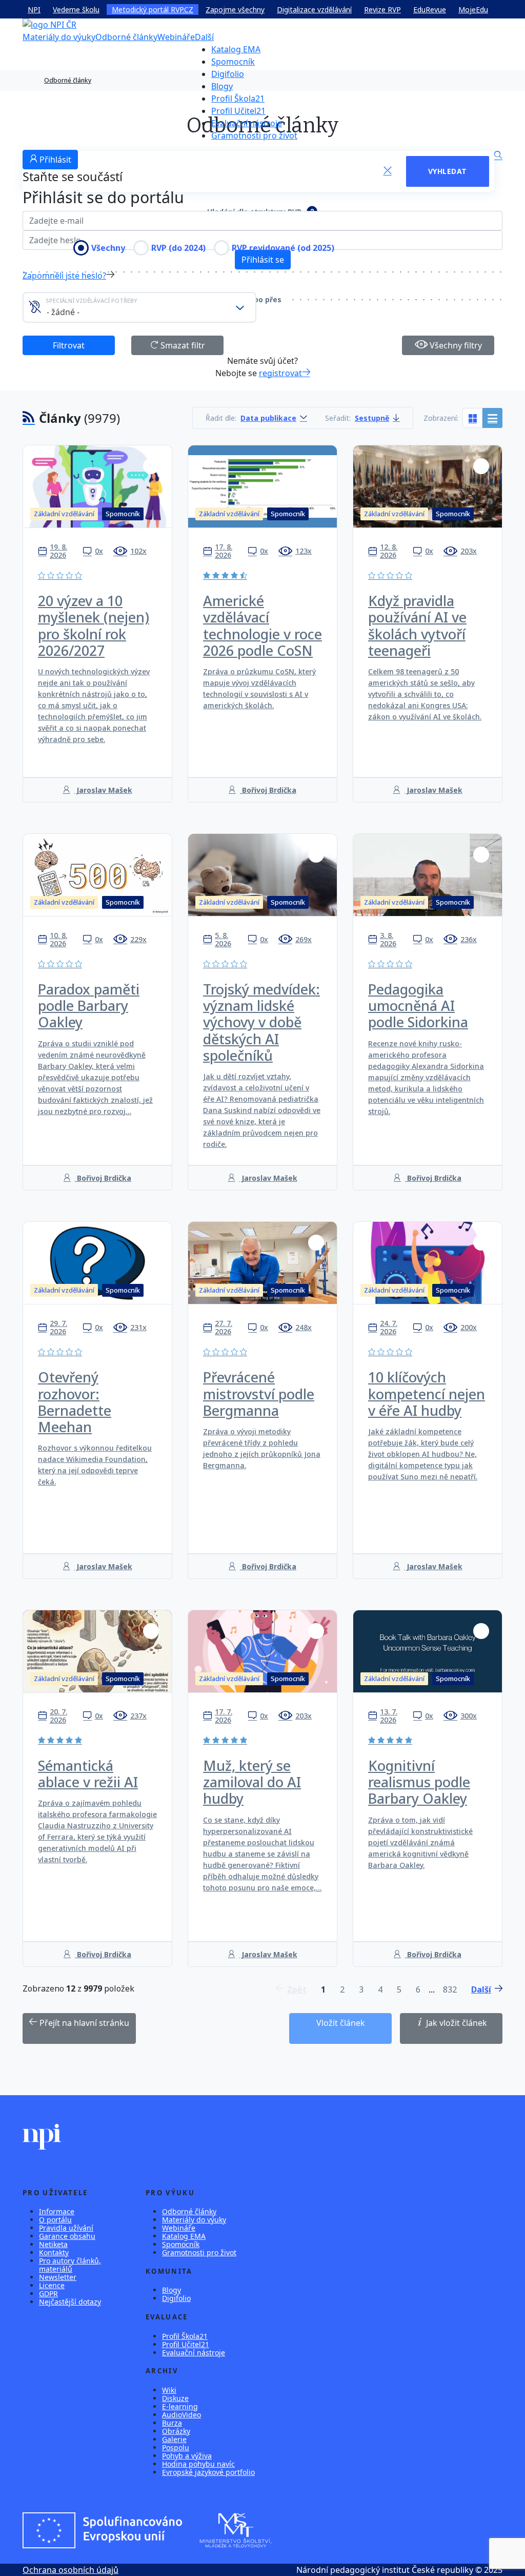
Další (204, 37)
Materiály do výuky (59, 37)
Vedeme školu (76, 9)
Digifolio (228, 74)
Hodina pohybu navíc (198, 2464)
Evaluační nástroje (247, 123)
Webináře (176, 37)
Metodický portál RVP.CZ (153, 9)
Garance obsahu (67, 2236)
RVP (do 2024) (178, 248)
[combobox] (139, 307)
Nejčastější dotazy (70, 2302)
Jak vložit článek (456, 2023)
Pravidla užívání (66, 2228)
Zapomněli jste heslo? (64, 276)
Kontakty (54, 2252)
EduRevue (430, 9)
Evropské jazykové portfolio (208, 2472)
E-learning (180, 2406)
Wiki (169, 2390)
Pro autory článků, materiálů (70, 2265)
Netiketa (53, 2244)
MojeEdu (473, 9)
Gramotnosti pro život (254, 135)
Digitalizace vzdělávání (314, 9)
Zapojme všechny (235, 9)
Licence (52, 2285)
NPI (34, 9)
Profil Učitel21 (238, 111)
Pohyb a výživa (187, 2456)
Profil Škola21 (238, 99)
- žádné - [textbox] (63, 312)
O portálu (55, 2220)
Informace (57, 2211)
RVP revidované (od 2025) (283, 248)
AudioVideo (181, 2415)
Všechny (108, 248)
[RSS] (29, 418)
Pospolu (176, 2447)
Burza (172, 2423)
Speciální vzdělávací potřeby (92, 300)
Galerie (174, 2439)
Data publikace (268, 418)
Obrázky (176, 2431)
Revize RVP (382, 9)
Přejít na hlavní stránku (83, 2023)
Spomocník (233, 62)
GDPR (48, 2294)
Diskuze (175, 2398)
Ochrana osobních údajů (70, 2570)
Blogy (222, 86)
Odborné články (126, 37)
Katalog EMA (236, 49)
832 (450, 1989)
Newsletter (58, 2277)
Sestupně (372, 418)
